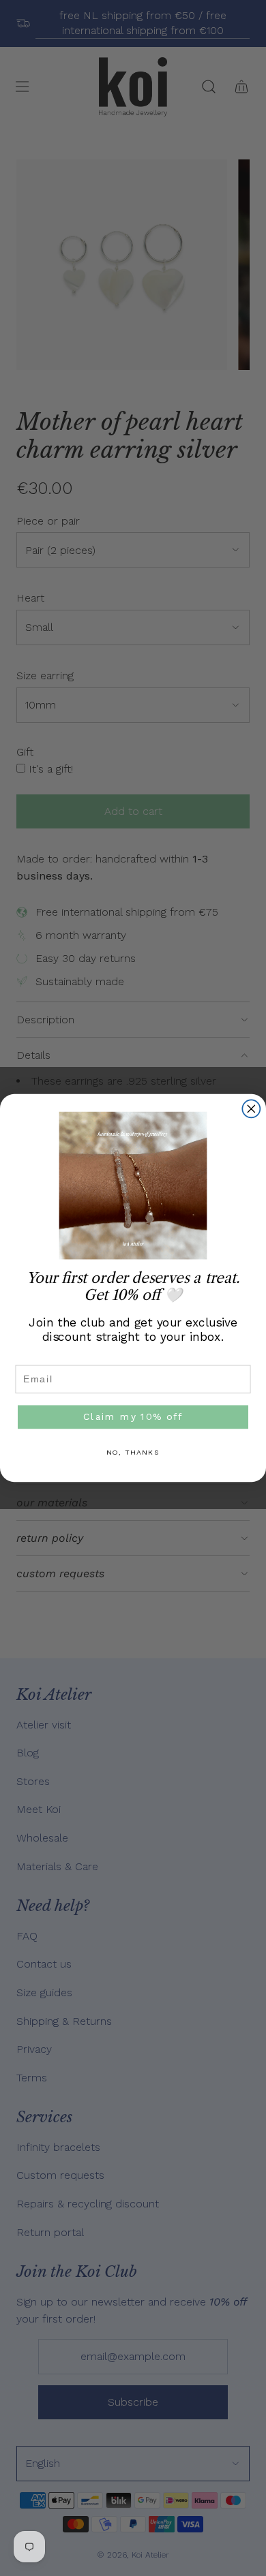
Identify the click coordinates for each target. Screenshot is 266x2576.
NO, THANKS (133, 1453)
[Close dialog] (251, 1108)
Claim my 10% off (133, 1416)
